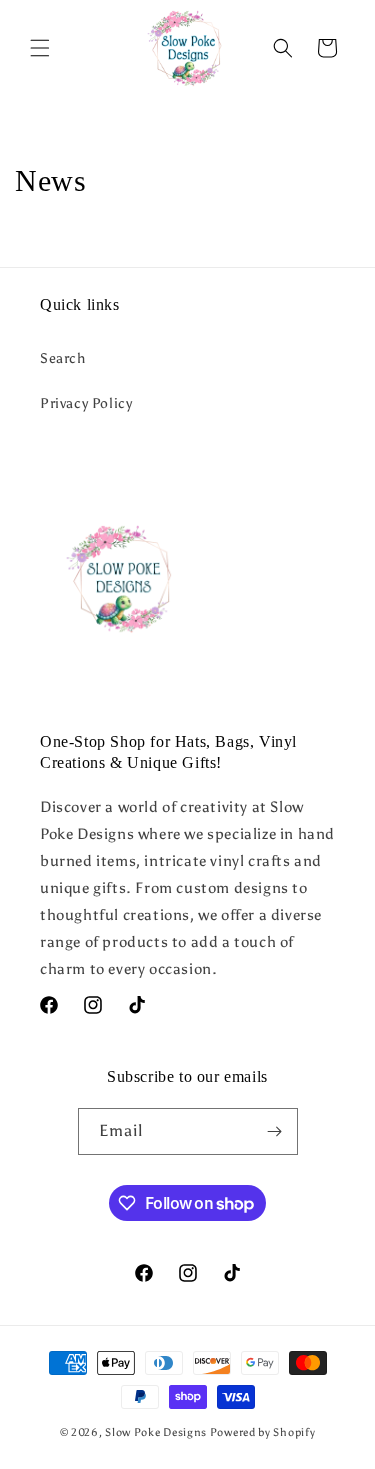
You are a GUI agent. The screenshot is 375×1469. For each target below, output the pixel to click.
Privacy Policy (86, 403)
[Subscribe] (275, 1131)
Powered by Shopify (263, 1432)
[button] (40, 48)
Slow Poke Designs (156, 1432)
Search (63, 358)
